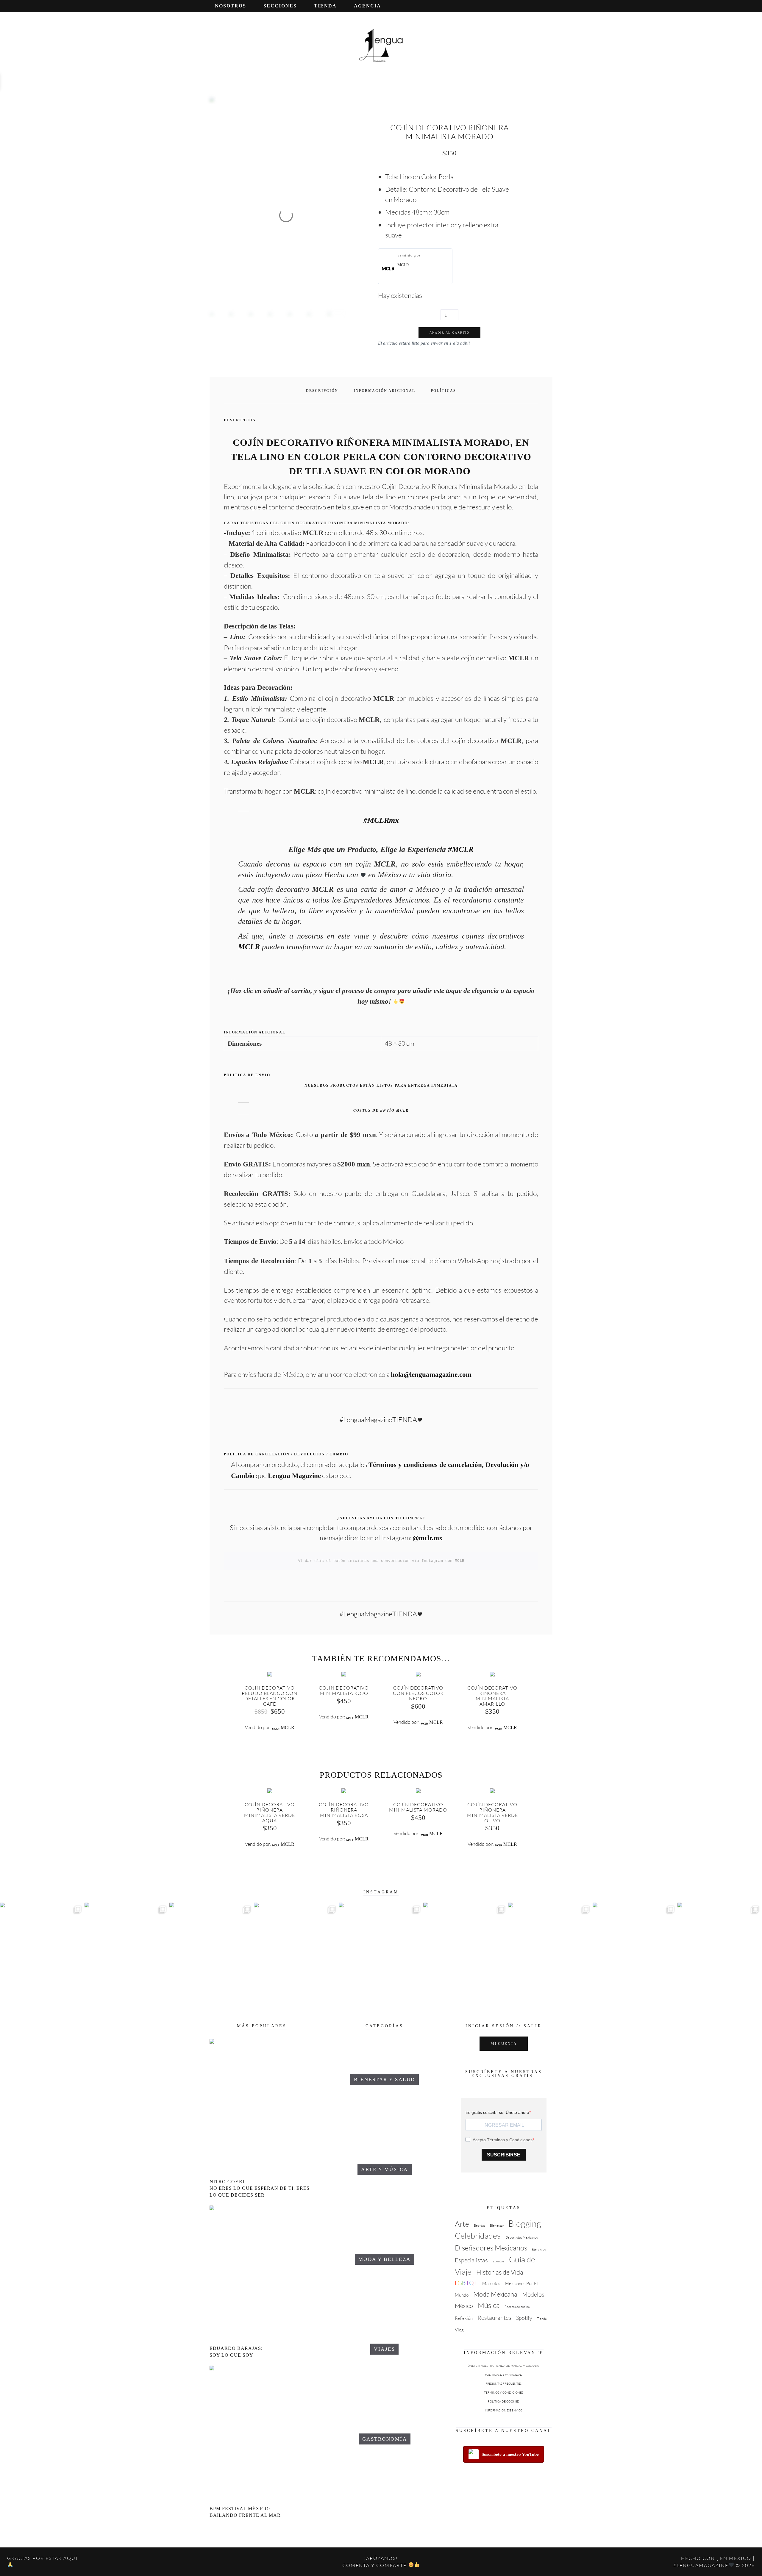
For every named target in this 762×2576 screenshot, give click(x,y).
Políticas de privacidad (504, 2375)
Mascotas (491, 2283)
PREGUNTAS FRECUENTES (503, 2384)
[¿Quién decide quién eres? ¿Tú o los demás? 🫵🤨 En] (550, 1956)
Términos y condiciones (504, 2393)
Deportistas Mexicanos (522, 2237)
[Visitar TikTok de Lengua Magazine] (533, 5)
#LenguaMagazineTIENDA (378, 1419)
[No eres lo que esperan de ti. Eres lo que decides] (635, 1956)
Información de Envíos (504, 2410)
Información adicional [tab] (384, 391)
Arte (462, 2224)
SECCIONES (280, 6)
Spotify (524, 2318)
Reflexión (464, 2318)
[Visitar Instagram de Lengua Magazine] (506, 5)
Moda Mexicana (495, 2294)
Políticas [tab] (443, 391)
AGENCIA (367, 6)
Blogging (525, 2223)
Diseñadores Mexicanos (491, 2248)
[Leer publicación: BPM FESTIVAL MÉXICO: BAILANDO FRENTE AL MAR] (262, 2435)
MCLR (403, 265)
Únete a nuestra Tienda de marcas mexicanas (503, 2366)
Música (489, 2305)
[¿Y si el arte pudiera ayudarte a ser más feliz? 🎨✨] (212, 1956)
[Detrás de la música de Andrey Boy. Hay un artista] (296, 1956)
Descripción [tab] (322, 391)
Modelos (533, 2294)
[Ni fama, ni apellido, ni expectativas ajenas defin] (720, 1956)
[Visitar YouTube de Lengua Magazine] (515, 5)
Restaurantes (494, 2318)
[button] (551, 5)
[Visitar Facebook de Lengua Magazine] (524, 5)
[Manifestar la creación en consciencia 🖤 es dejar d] (127, 1955)
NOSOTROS (231, 6)
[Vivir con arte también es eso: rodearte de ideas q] (42, 1956)
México (464, 2306)
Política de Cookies (504, 2401)
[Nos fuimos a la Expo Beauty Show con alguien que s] (466, 1956)
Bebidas (480, 2225)
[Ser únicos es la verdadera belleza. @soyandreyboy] (381, 1956)
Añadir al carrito (449, 333)
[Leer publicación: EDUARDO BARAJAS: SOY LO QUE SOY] (262, 2274)
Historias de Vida (500, 2272)
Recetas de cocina (517, 2307)
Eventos (498, 2261)
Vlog (459, 2330)
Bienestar (497, 2225)
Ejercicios (539, 2249)
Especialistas (471, 2260)
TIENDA (325, 6)
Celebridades (478, 2235)
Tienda (542, 2319)
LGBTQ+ (466, 2283)
